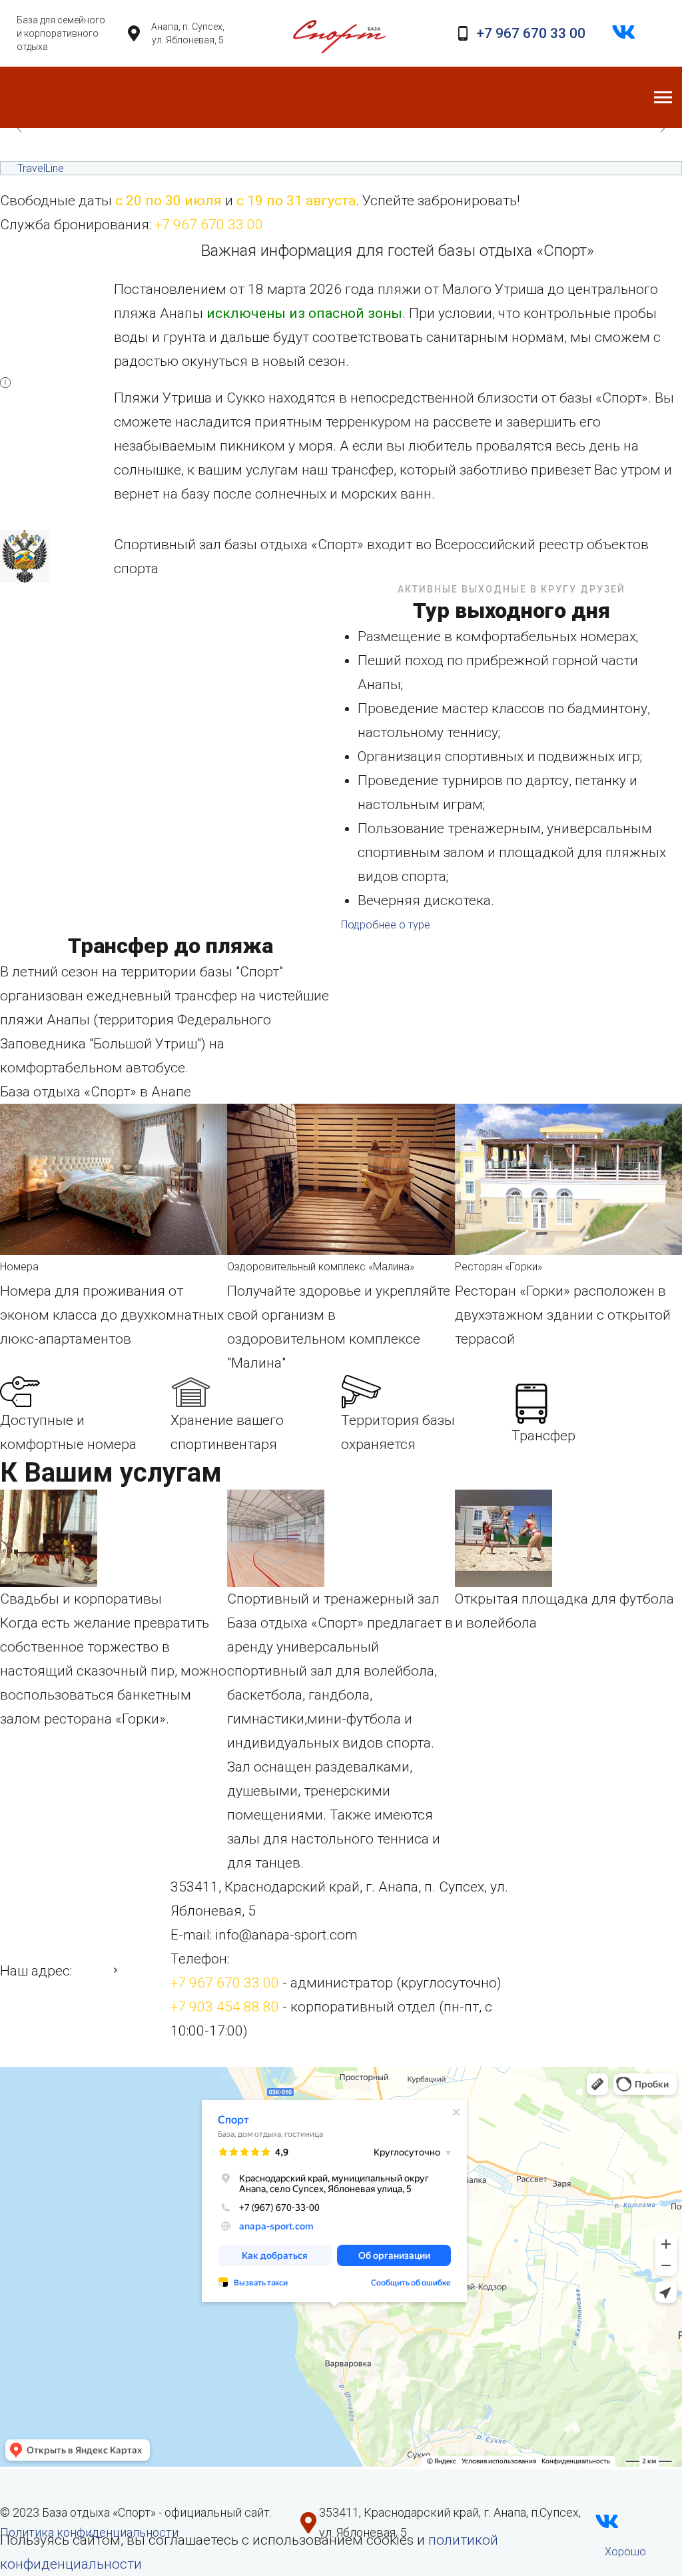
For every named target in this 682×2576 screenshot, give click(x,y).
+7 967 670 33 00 (531, 33)
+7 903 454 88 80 (225, 2007)
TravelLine (41, 168)
